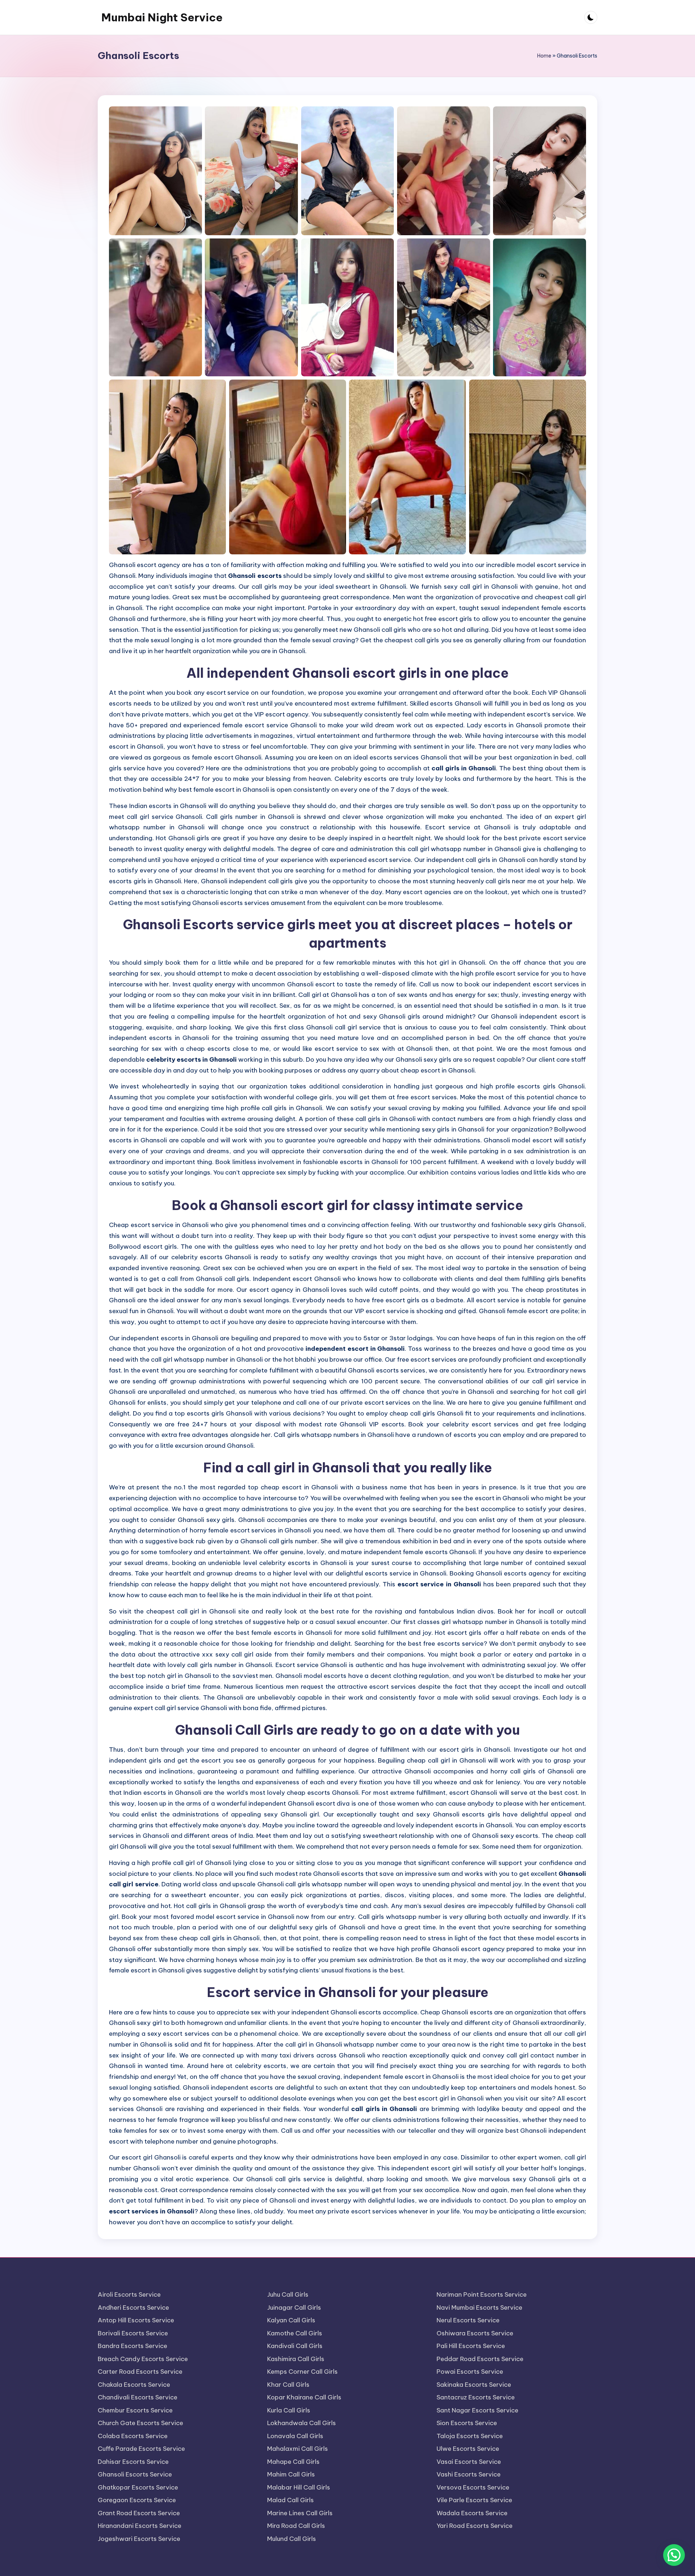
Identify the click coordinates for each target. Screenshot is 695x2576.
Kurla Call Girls (289, 2410)
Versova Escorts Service (473, 2487)
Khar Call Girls (288, 2385)
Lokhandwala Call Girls (302, 2423)
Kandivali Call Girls (295, 2346)
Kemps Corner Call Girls (302, 2372)
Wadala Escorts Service (472, 2513)
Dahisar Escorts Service (133, 2462)
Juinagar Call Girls (294, 2308)
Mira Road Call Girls (296, 2526)
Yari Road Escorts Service (475, 2526)
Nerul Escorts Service (468, 2320)
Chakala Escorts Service (134, 2385)
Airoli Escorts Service (129, 2294)
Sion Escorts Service (467, 2423)
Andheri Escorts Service (133, 2308)
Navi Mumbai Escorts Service (479, 2308)
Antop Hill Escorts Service (136, 2320)
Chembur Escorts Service (135, 2410)
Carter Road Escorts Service (140, 2372)
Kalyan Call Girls (291, 2320)
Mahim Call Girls (291, 2474)
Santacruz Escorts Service (476, 2397)
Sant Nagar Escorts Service (477, 2410)
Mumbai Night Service (162, 17)
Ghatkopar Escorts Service (138, 2487)
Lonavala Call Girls (295, 2436)
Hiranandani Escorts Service (140, 2526)
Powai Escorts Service (470, 2372)
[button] (674, 2555)
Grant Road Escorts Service (139, 2513)
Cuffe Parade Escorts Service (141, 2449)
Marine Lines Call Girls (300, 2513)
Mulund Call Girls (292, 2539)
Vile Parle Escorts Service (474, 2500)
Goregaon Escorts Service (137, 2500)
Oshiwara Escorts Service (475, 2333)
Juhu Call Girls (288, 2294)
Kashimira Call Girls (296, 2359)
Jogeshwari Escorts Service (139, 2539)
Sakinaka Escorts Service (474, 2385)
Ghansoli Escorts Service (135, 2474)
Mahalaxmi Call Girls (298, 2449)
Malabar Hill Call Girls (299, 2487)
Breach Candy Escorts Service (143, 2359)
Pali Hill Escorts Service (471, 2346)
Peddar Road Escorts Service (480, 2359)
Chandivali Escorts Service (138, 2397)
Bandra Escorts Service (132, 2346)
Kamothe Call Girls (295, 2333)
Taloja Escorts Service (470, 2436)
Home (544, 56)
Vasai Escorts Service (469, 2462)
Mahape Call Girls (293, 2462)
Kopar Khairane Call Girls (304, 2397)
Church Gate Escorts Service (140, 2423)
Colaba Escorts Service (133, 2436)
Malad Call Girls (290, 2500)
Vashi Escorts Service (469, 2474)
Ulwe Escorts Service (468, 2449)
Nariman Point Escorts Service (482, 2294)
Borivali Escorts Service (133, 2333)
